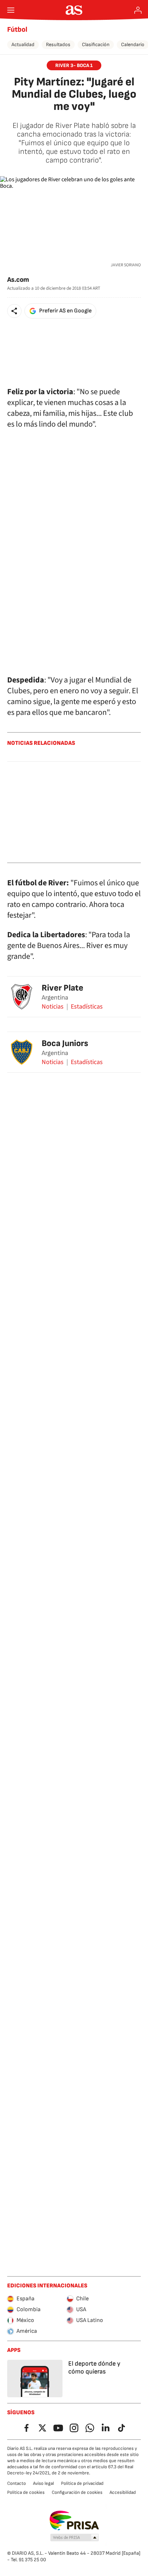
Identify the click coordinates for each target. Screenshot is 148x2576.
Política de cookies (26, 2492)
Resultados (58, 45)
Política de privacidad (82, 2483)
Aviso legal (43, 2483)
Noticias (53, 1007)
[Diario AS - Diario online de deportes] (74, 10)
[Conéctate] (138, 10)
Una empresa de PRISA (74, 2521)
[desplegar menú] (11, 10)
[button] (14, 311)
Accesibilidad (123, 2492)
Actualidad (23, 45)
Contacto (17, 2483)
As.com (18, 280)
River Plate (63, 988)
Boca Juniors (65, 1043)
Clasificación (96, 45)
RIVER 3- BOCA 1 (74, 65)
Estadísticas (87, 1007)
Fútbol (17, 30)
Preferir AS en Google (65, 311)
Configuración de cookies (77, 2492)
